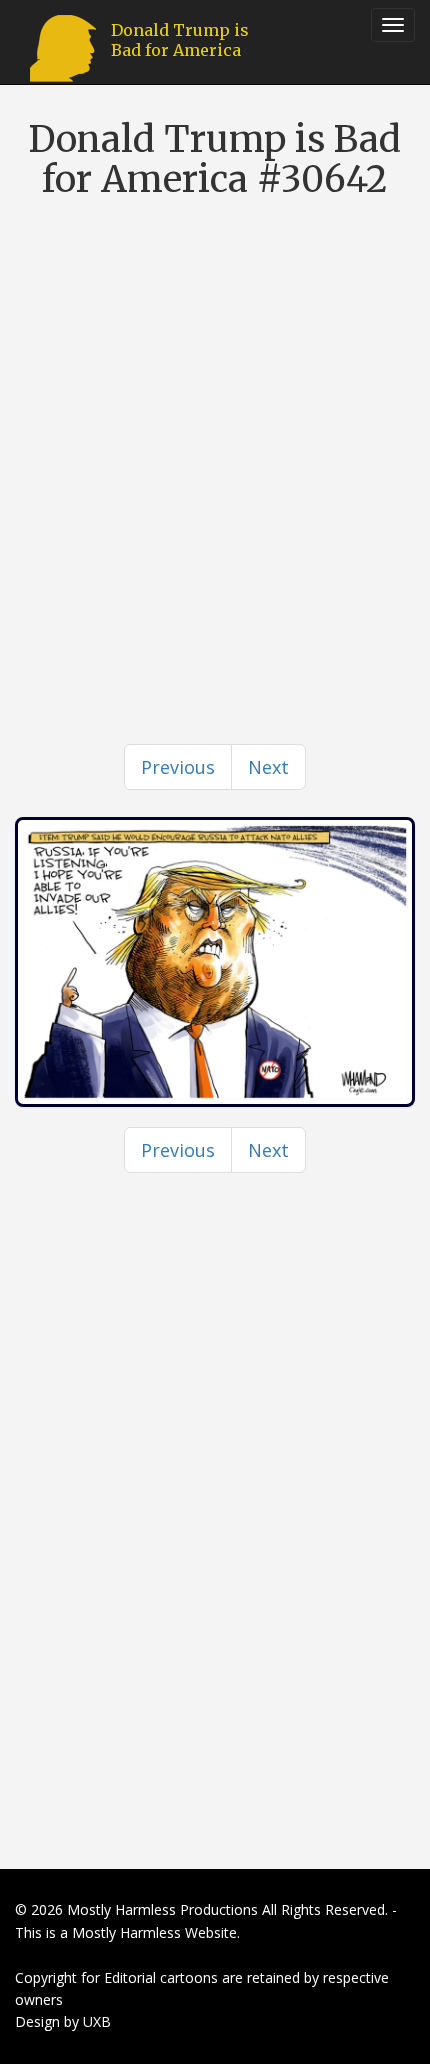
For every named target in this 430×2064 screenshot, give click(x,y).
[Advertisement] (215, 434)
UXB (97, 2021)
